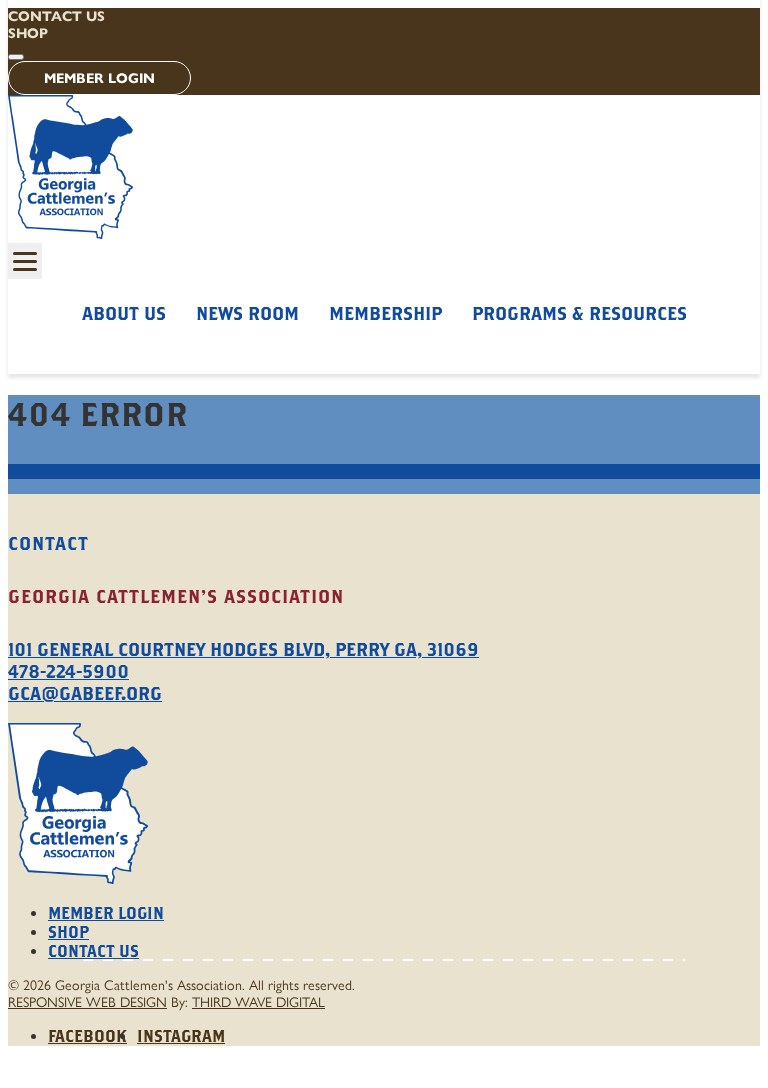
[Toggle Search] (16, 57)
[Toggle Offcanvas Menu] (25, 261)
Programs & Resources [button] (579, 313)
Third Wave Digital (258, 1002)
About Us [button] (124, 313)
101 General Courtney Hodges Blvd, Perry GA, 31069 (243, 649)
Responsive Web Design (87, 1002)
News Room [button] (247, 313)
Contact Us (56, 16)
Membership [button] (385, 313)
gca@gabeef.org (85, 693)
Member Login (99, 78)
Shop (28, 33)
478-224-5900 (68, 671)
